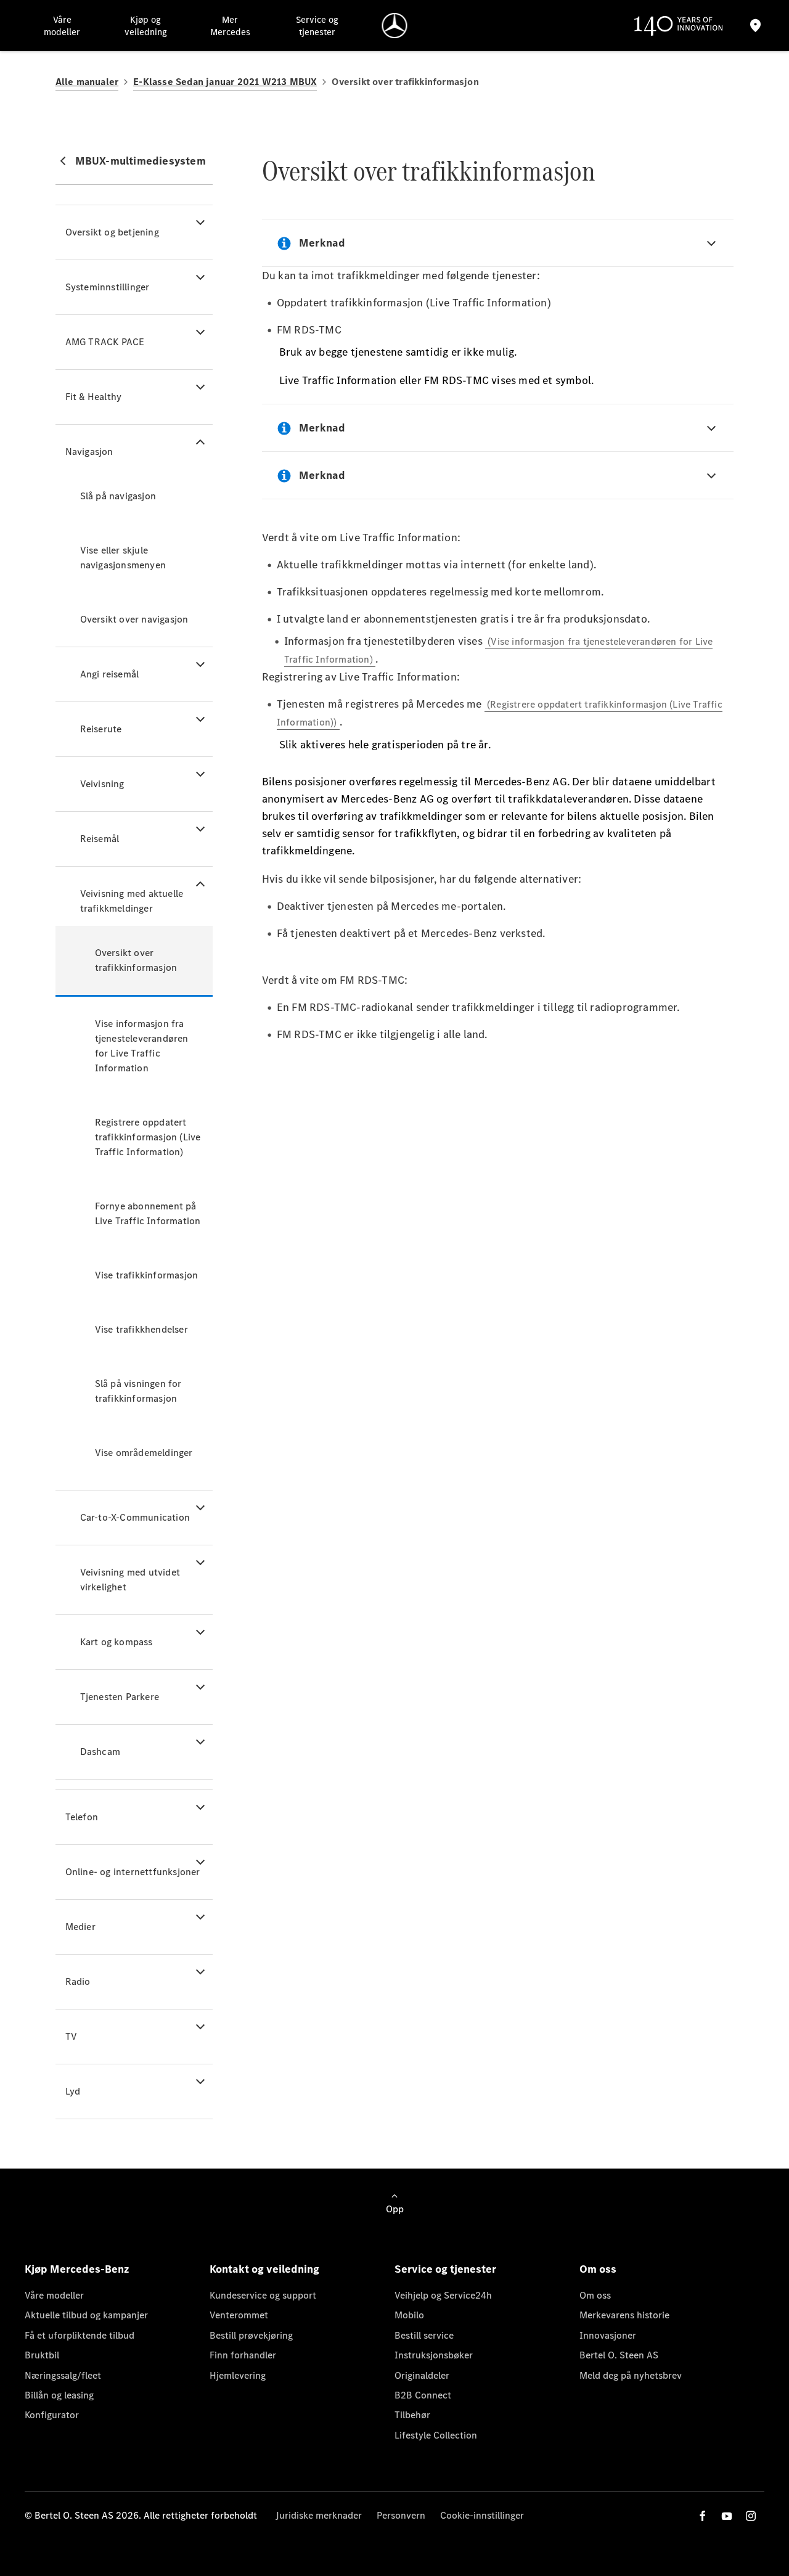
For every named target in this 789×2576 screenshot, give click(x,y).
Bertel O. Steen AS (619, 2355)
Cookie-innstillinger (482, 2515)
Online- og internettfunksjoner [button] (133, 1872)
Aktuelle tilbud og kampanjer (86, 2315)
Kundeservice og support (263, 2295)
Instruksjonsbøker (434, 2355)
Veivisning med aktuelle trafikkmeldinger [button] (132, 901)
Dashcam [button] (100, 1752)
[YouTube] (727, 2516)
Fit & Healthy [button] (94, 397)
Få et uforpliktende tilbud (80, 2335)
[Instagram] (751, 2516)
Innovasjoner (608, 2335)
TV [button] (71, 2036)
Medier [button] (80, 1927)
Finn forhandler (243, 2355)
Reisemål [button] (100, 839)
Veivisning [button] (102, 784)
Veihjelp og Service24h (443, 2295)
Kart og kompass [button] (117, 1642)
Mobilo (409, 2315)
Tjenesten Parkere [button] (120, 1697)
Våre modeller (54, 2295)
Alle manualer (87, 82)
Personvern (401, 2515)
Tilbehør (412, 2415)
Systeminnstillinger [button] (108, 287)
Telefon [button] (82, 1817)
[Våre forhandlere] (756, 26)
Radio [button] (78, 1981)
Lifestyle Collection (436, 2435)
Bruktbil (42, 2355)
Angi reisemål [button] (110, 674)
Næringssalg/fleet (63, 2375)
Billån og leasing (59, 2395)
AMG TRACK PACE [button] (105, 342)
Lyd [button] (73, 2091)
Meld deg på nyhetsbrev (631, 2375)
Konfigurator (52, 2415)
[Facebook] (703, 2516)
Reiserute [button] (101, 729)
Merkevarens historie (624, 2315)
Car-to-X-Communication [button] (135, 1517)
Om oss (595, 2295)
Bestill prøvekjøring (251, 2335)
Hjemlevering (238, 2375)
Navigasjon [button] (89, 452)
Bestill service (424, 2335)
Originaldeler (422, 2375)
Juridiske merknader (319, 2515)
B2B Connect (423, 2395)
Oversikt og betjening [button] (112, 232)
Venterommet (239, 2315)
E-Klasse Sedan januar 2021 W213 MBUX (225, 82)
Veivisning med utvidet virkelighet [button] (130, 1580)
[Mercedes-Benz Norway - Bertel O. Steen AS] (395, 26)
